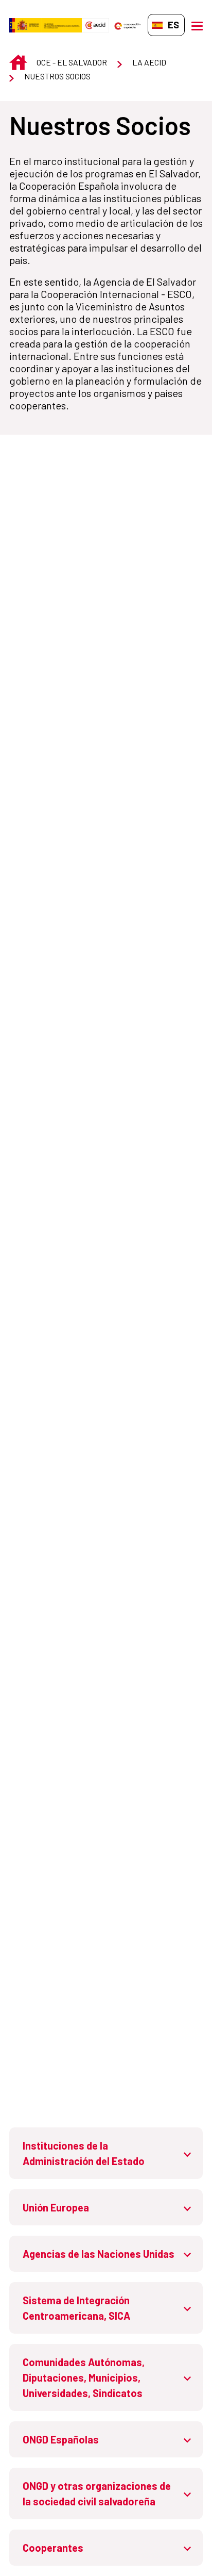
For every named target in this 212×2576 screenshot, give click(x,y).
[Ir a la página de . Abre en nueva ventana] (95, 25)
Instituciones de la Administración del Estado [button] (84, 2153)
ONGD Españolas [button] (61, 2439)
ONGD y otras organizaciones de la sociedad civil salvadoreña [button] (97, 2494)
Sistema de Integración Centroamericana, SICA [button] (76, 2308)
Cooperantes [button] (53, 2548)
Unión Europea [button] (56, 2207)
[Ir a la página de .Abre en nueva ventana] (46, 25)
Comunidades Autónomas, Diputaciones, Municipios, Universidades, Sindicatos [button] (84, 2377)
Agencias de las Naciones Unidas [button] (99, 2254)
